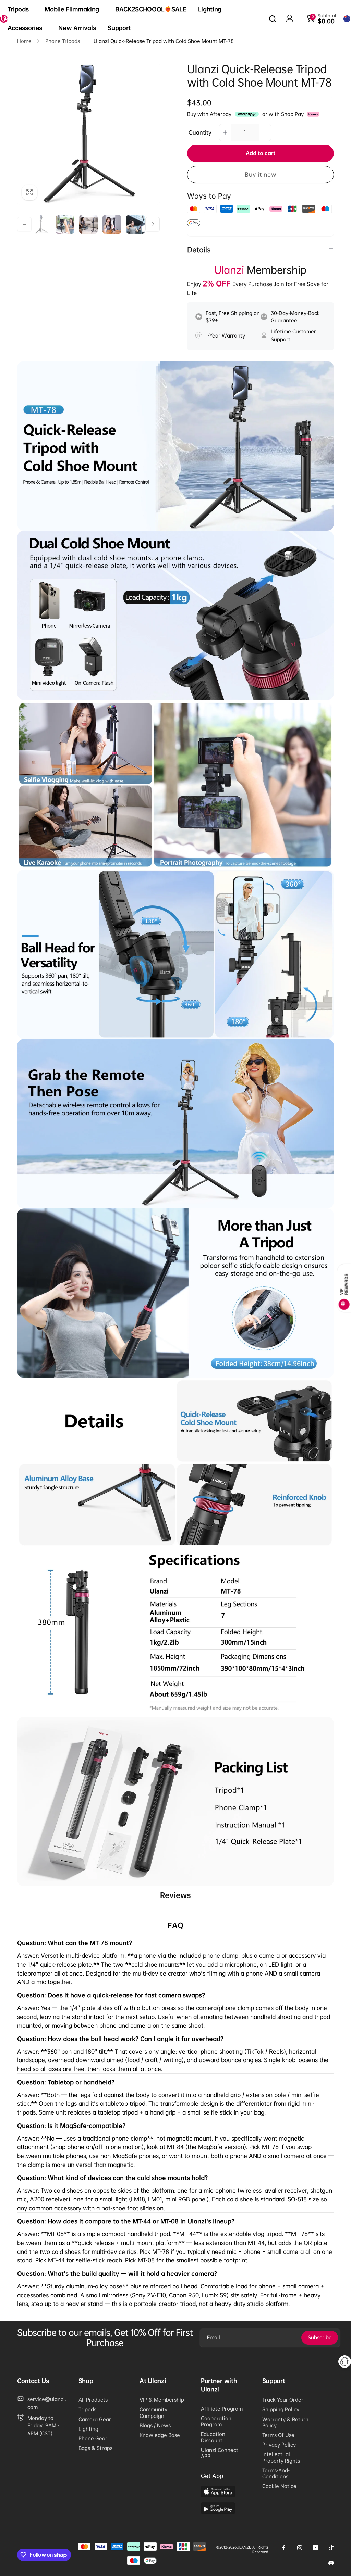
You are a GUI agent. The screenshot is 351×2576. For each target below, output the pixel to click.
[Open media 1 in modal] (88, 134)
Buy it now (260, 174)
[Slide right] (153, 224)
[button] (20, 9)
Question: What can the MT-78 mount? (75, 1943)
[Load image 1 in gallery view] (41, 224)
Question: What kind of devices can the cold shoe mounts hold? (112, 2178)
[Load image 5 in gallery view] (136, 224)
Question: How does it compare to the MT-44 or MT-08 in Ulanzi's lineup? (126, 2221)
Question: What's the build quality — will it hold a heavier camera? (117, 2274)
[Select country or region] (347, 19)
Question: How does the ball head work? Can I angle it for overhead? (120, 2039)
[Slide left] (24, 224)
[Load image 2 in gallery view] (65, 224)
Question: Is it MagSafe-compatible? (71, 2126)
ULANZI (243, 2547)
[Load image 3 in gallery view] (89, 224)
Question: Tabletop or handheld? (66, 2082)
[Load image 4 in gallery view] (112, 224)
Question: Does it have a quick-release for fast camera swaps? (111, 1995)
